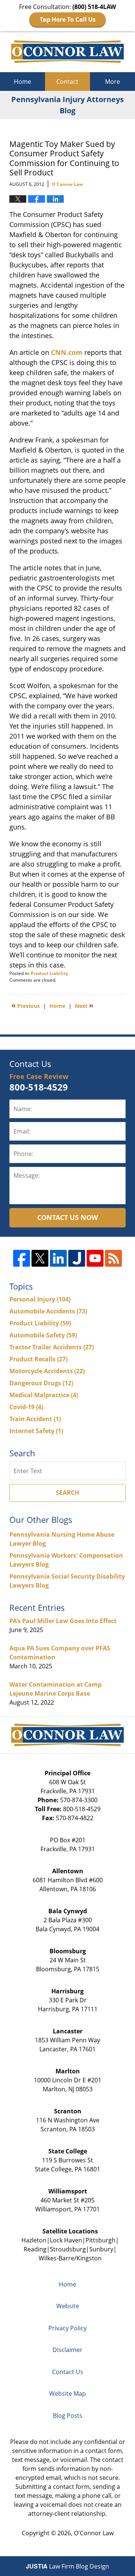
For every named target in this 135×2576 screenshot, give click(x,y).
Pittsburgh (100, 2240)
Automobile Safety (43, 1335)
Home (22, 82)
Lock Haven (66, 2240)
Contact (67, 82)
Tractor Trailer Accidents (52, 1347)
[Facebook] (22, 1258)
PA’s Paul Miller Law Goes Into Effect (63, 1621)
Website (68, 2306)
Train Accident (35, 1419)
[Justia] (77, 1258)
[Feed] (113, 1258)
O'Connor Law (94, 2533)
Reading (35, 2249)
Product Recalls (38, 1359)
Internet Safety (36, 1431)
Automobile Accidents (48, 1311)
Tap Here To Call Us (68, 19)
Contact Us (68, 2372)
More (112, 82)
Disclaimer (67, 2350)
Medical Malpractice (44, 1395)
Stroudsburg (68, 2249)
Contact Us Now (67, 1217)
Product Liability (49, 973)
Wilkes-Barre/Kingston (70, 2258)
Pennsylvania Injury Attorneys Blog (67, 52)
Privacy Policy (67, 2328)
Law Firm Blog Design (67, 2566)
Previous (25, 1005)
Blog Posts (68, 2416)
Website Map (67, 2393)
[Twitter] (40, 1258)
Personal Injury (40, 1299)
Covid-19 (26, 1407)
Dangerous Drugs (41, 1383)
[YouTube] (95, 1258)
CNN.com (67, 352)
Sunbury (101, 2249)
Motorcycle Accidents (47, 1371)
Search (67, 1493)
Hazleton (34, 2240)
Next (84, 1005)
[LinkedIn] (58, 1258)
